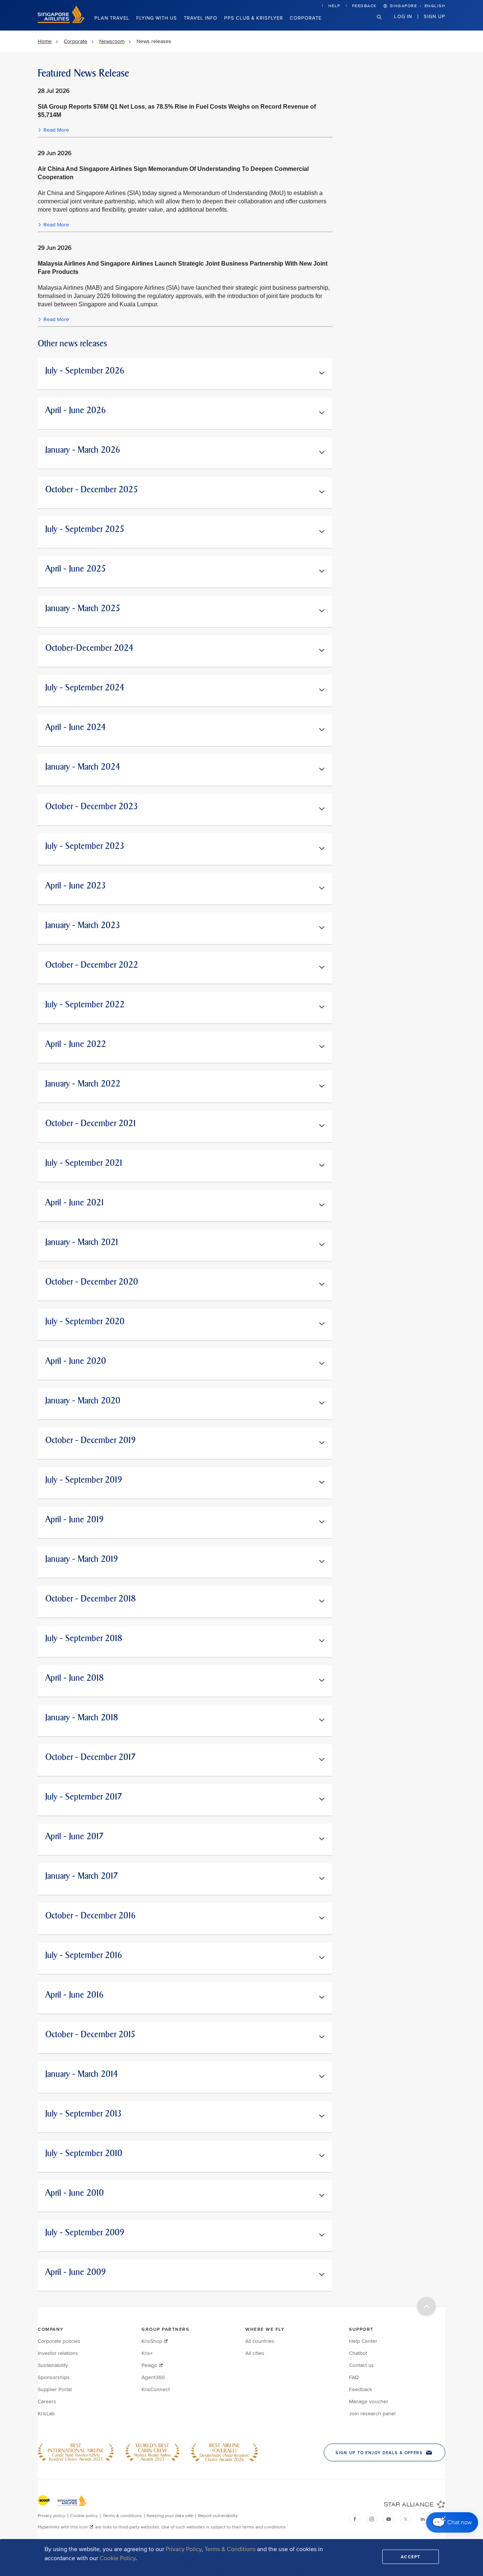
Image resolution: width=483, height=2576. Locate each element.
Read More (56, 130)
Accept (411, 2557)
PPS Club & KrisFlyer (254, 18)
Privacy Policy (184, 2549)
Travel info (201, 18)
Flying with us (157, 18)
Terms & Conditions (230, 2549)
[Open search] (384, 23)
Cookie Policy (118, 2558)
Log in (403, 16)
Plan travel (112, 18)
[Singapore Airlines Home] (61, 21)
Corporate (306, 18)
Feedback (365, 6)
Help (334, 6)
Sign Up (435, 16)
